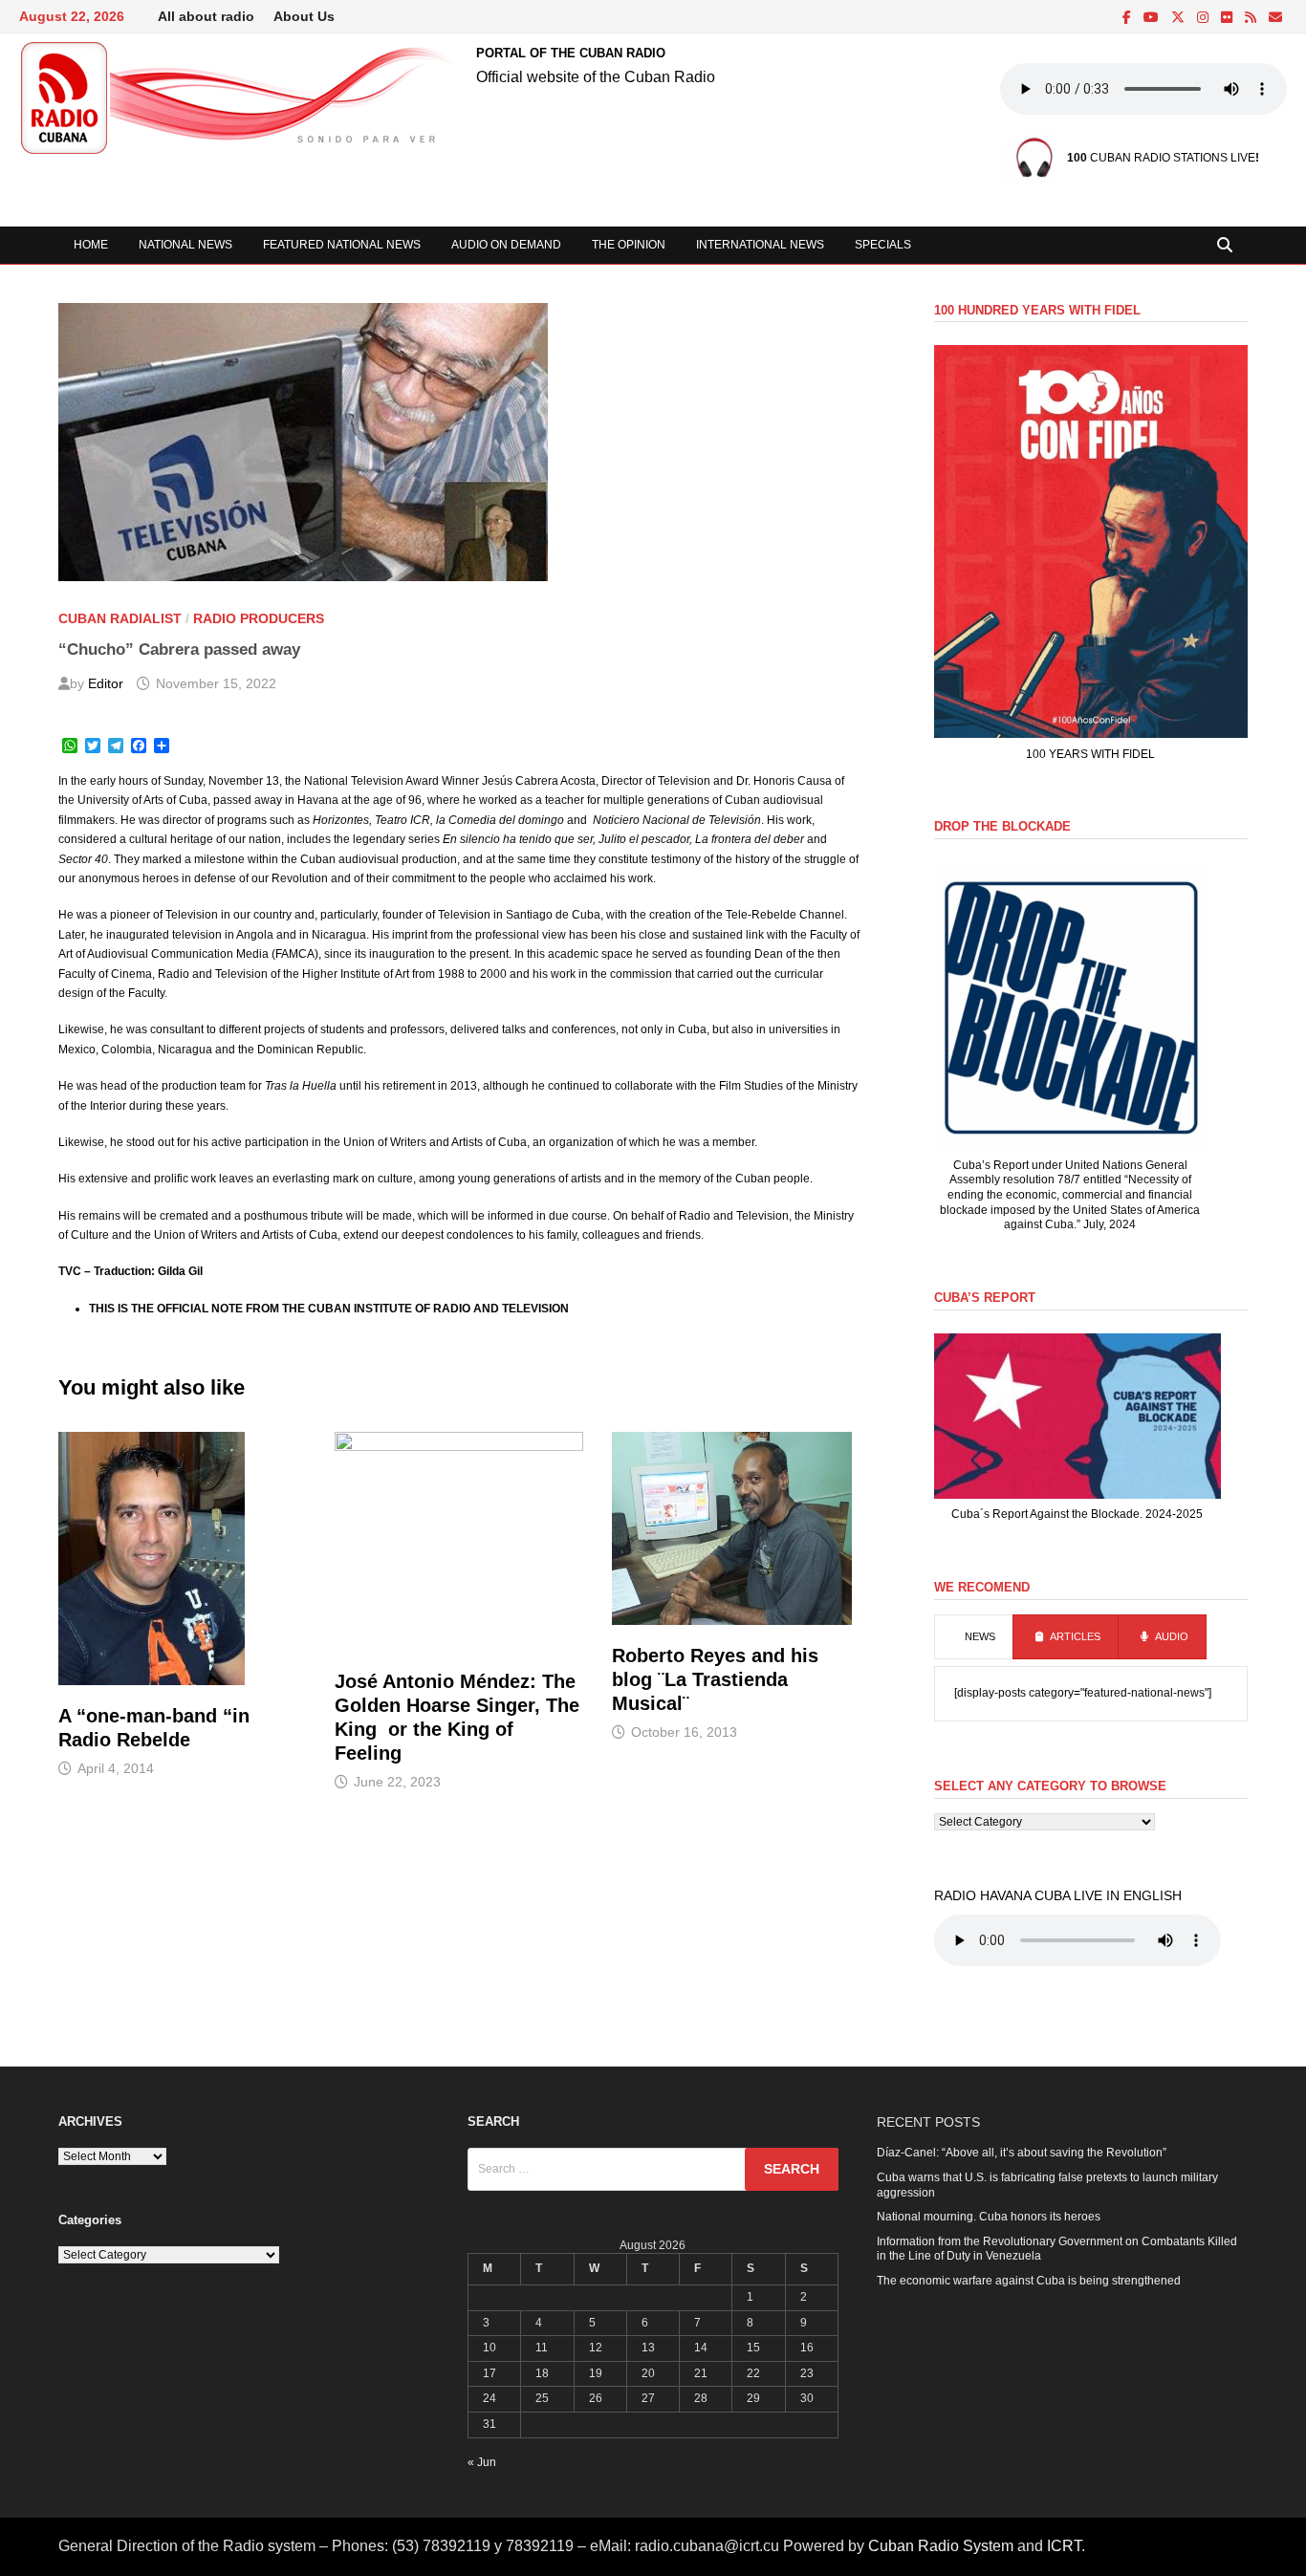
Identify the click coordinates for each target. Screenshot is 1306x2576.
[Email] (1275, 18)
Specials (883, 245)
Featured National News (342, 245)
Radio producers (259, 618)
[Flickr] (1228, 18)
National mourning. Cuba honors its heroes (989, 2217)
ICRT (1064, 2546)
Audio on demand (506, 245)
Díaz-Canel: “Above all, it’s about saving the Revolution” (1022, 2153)
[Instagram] (1204, 18)
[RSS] (1252, 18)
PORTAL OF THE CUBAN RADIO (571, 53)
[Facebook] (1128, 18)
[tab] (974, 1637)
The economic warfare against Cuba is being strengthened (1029, 2281)
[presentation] (974, 1637)
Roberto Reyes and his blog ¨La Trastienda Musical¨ (715, 1679)
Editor (106, 683)
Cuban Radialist (120, 618)
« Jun (482, 2462)
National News (185, 245)
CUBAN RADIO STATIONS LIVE (1161, 158)
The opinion (629, 245)
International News (760, 245)
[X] (1179, 18)
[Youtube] (1153, 18)
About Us (304, 16)
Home (91, 245)
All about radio (206, 16)
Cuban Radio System (941, 2546)
